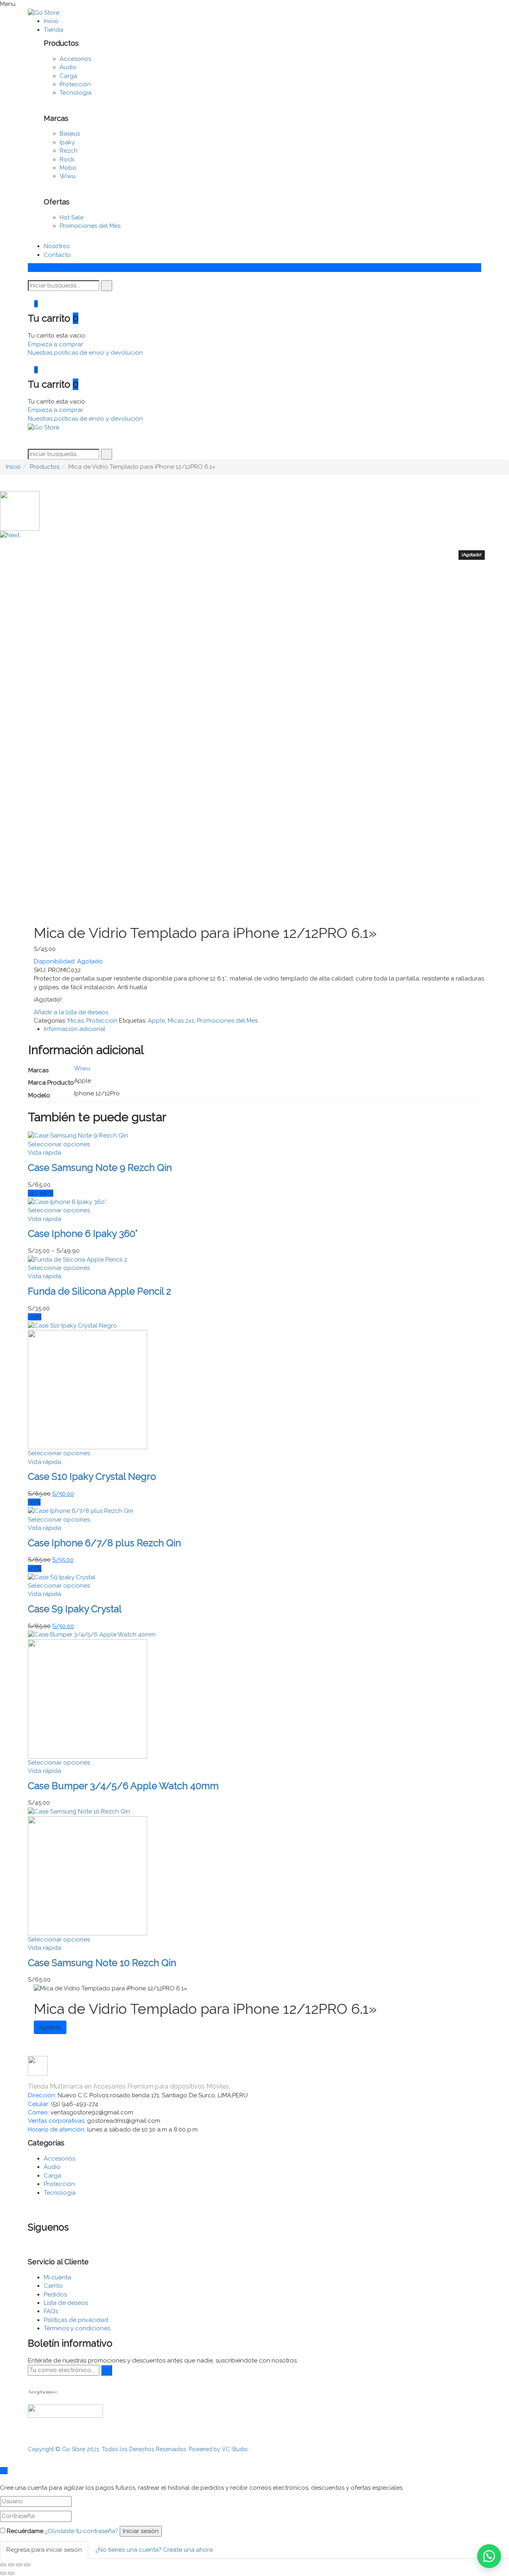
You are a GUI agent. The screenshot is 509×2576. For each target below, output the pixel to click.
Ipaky (67, 142)
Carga (68, 76)
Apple (156, 1021)
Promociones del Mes (90, 226)
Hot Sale (72, 217)
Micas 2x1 (181, 1021)
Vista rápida (45, 1153)
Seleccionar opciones (59, 1144)
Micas (76, 1021)
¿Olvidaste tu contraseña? (82, 2531)
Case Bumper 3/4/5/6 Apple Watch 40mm (123, 1786)
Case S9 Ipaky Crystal (75, 1609)
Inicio (51, 21)
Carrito (53, 2286)
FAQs (51, 2311)
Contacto (57, 255)
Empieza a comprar (55, 344)
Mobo (68, 168)
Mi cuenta (57, 2277)
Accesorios (75, 59)
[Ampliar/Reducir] (27, 2565)
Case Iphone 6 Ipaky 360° (83, 1234)
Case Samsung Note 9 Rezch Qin (100, 1168)
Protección (75, 84)
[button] (489, 2556)
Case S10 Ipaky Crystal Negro (92, 1476)
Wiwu (68, 176)
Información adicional (75, 1029)
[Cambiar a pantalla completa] (19, 2565)
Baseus (70, 134)
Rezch (69, 151)
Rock (67, 159)
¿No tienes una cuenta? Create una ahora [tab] (154, 2550)
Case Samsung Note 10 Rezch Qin (102, 1963)
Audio (68, 67)
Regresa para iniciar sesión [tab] (44, 2550)
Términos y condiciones (77, 2328)
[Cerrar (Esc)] (3, 2565)
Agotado (50, 2027)
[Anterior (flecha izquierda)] (3, 2573)
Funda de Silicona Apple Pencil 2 (99, 1291)
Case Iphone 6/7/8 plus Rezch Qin (104, 1543)
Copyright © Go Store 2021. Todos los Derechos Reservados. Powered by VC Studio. (138, 2449)
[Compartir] (11, 2565)
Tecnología (76, 93)
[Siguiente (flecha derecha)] (11, 2573)
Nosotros (57, 246)
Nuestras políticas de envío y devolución (85, 353)
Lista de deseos (66, 2303)
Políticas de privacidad (76, 2320)
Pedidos (55, 2295)
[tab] (262, 1029)
